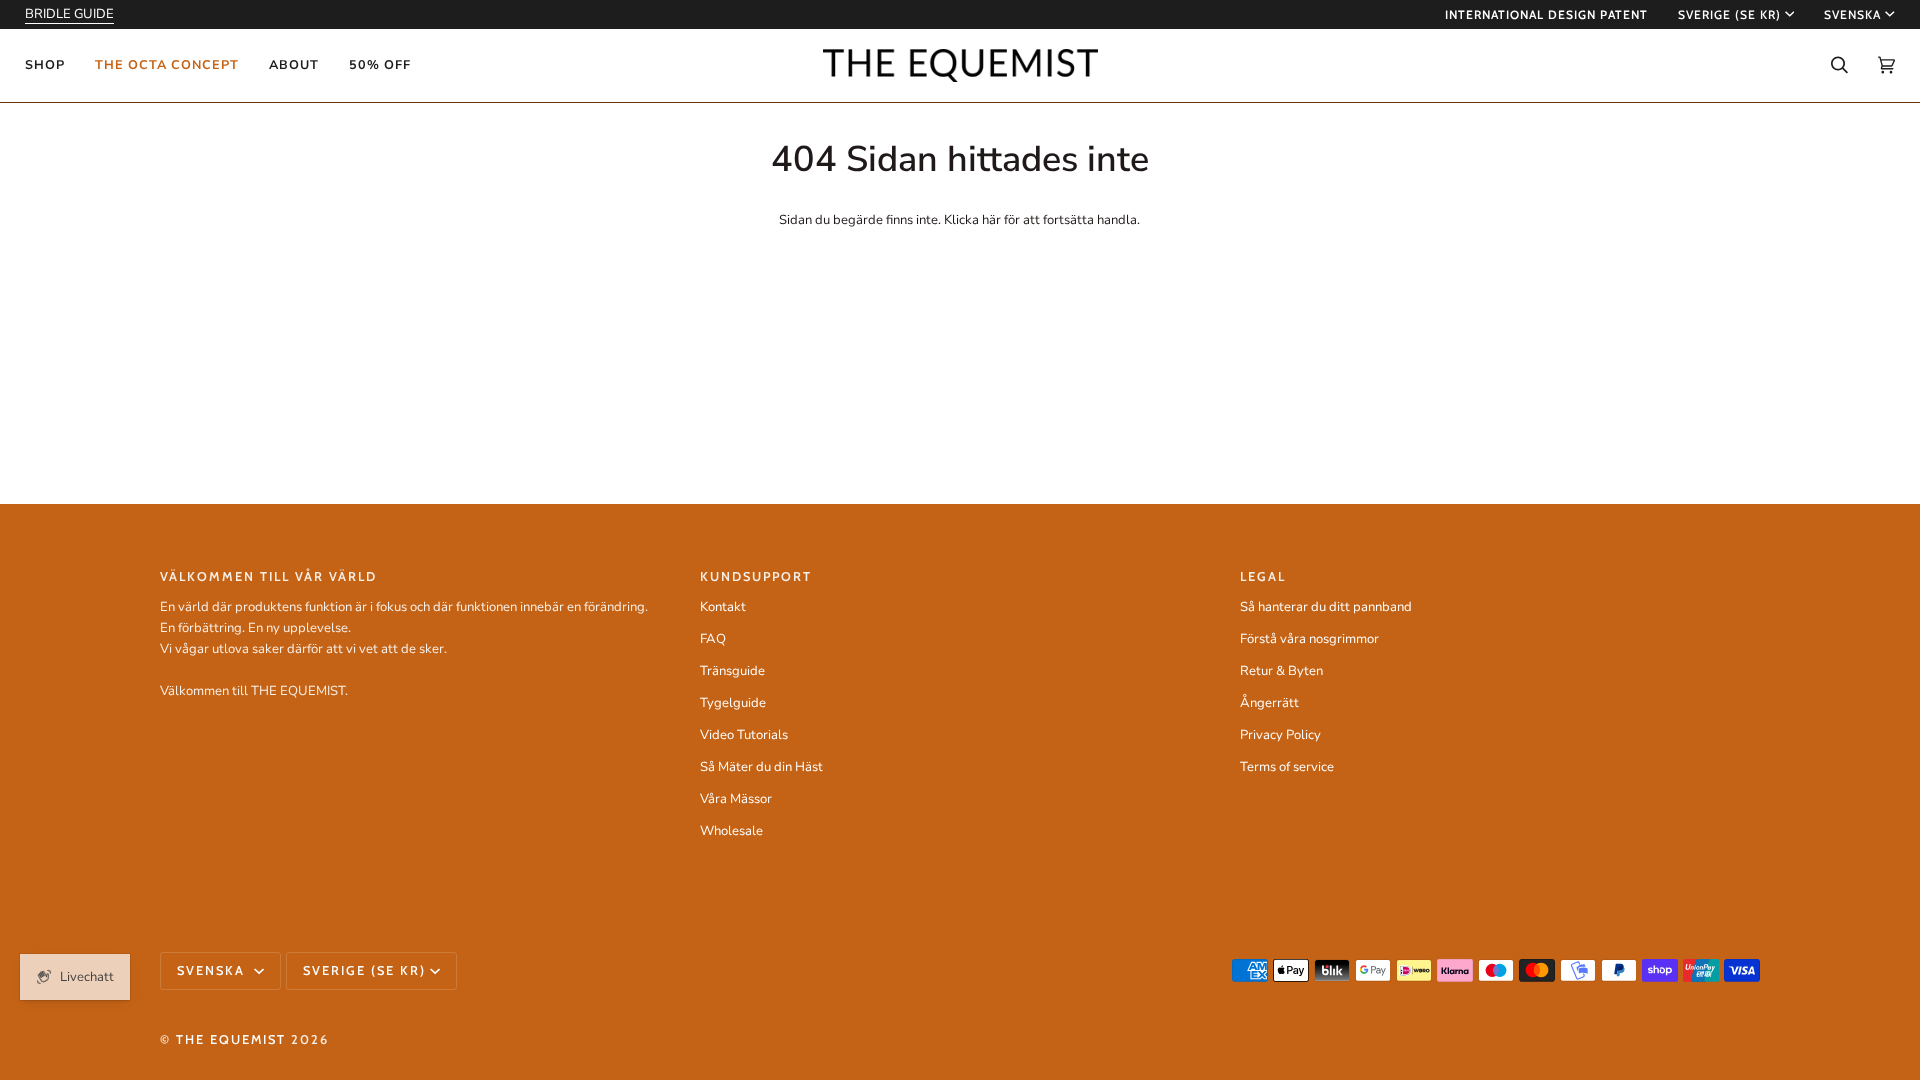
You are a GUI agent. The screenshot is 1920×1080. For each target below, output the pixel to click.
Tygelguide (733, 703)
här (991, 220)
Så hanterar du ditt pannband (1326, 607)
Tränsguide (732, 671)
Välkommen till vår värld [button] (268, 576)
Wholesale (731, 831)
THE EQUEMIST (231, 1039)
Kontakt (723, 607)
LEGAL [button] (1263, 576)
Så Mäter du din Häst (761, 767)
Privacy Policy (1280, 735)
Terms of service (1287, 767)
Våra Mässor (736, 799)
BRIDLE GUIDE (69, 14)
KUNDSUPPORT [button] (756, 576)
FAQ (713, 639)
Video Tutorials (744, 735)
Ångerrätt (1269, 703)
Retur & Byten (1281, 671)
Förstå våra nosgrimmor (1309, 639)
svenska (1852, 14)
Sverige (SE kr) (1729, 14)
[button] (52, 65)
